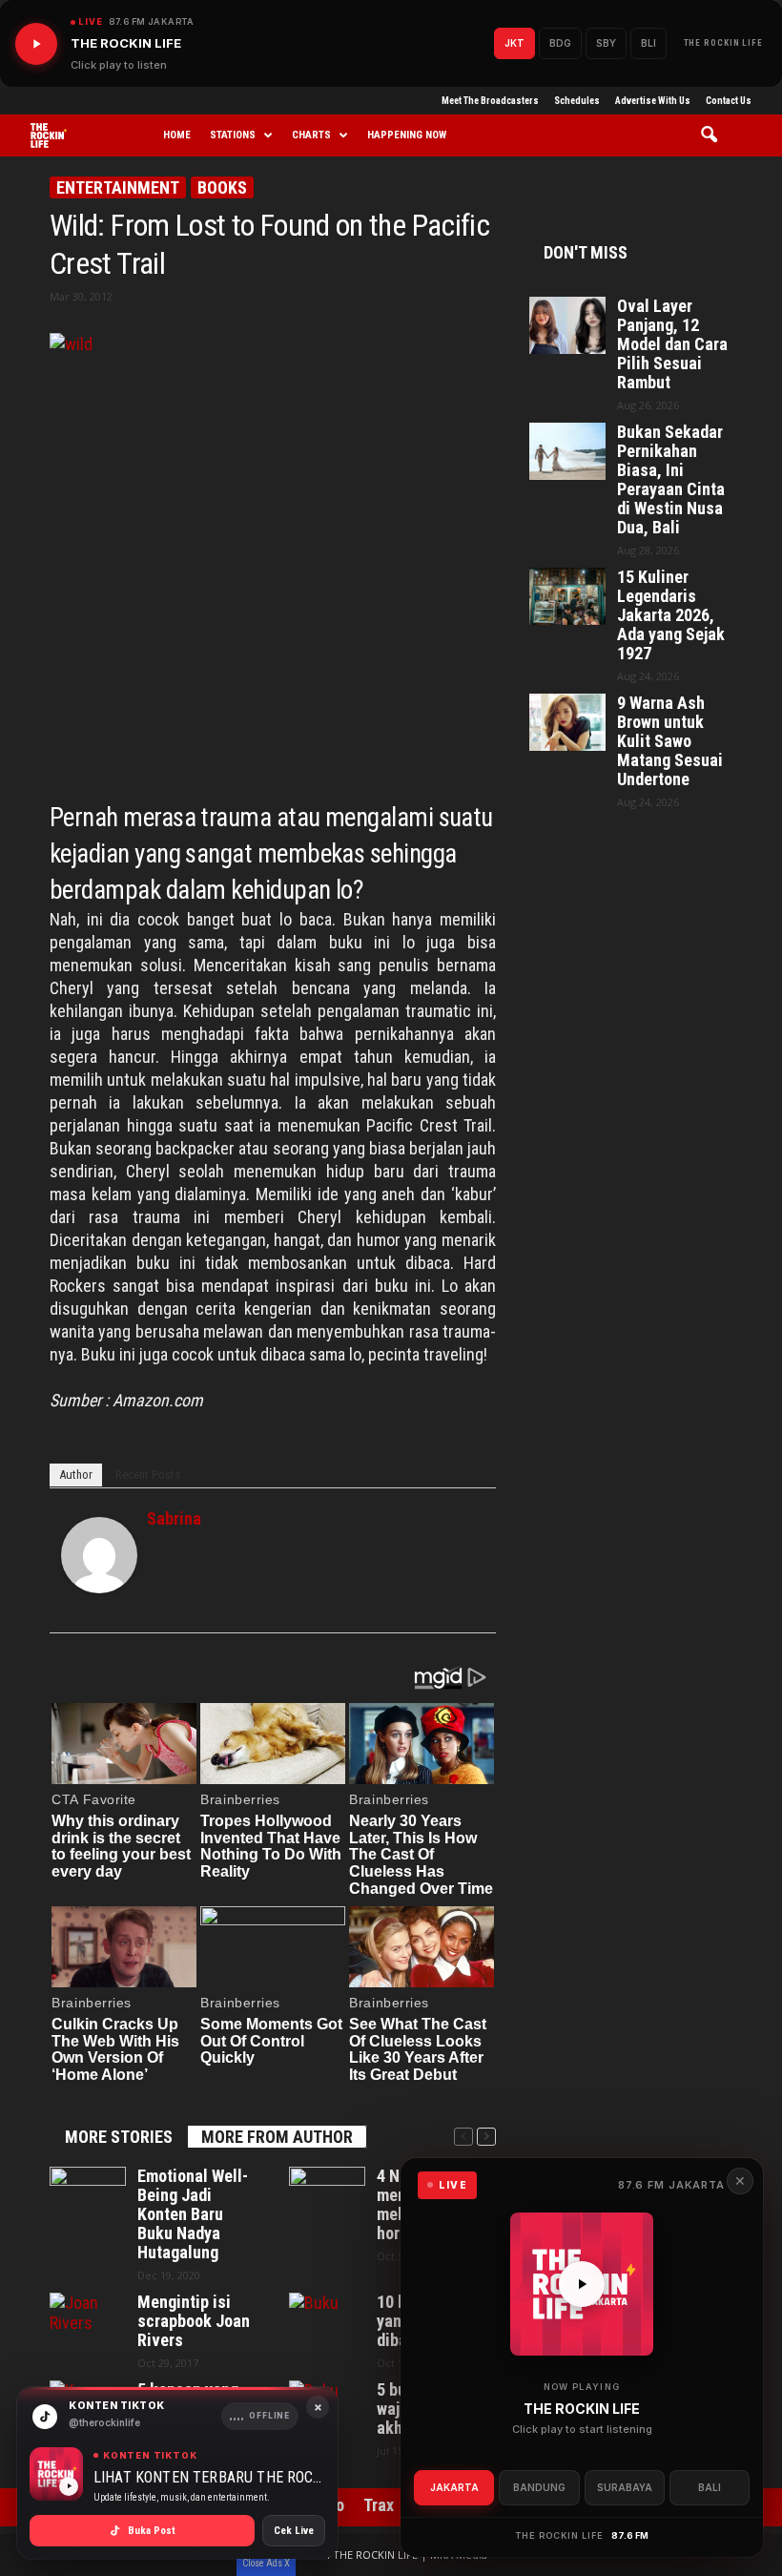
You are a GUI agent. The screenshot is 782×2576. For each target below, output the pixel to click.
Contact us (729, 101)
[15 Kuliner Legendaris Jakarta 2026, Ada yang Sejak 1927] (567, 596)
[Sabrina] (99, 1555)
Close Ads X (266, 2563)
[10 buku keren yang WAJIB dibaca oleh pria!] (327, 2321)
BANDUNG (539, 2487)
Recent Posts (148, 1475)
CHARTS (311, 135)
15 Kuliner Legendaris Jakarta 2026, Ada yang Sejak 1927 (671, 615)
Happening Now (407, 135)
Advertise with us (653, 101)
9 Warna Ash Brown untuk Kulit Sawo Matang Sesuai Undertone (670, 741)
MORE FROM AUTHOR (277, 2137)
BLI (648, 43)
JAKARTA (454, 2487)
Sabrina (174, 1518)
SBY (606, 43)
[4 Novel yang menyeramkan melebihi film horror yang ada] (327, 2195)
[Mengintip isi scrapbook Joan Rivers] (88, 2321)
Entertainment (118, 187)
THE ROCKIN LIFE (724, 43)
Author (76, 1475)
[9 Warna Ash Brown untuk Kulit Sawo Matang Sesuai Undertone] (567, 722)
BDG (560, 43)
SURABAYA (625, 2487)
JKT (514, 43)
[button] (716, 135)
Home (177, 135)
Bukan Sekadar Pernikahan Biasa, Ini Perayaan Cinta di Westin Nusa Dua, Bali (671, 480)
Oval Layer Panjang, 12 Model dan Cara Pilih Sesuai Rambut (672, 344)
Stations (233, 135)
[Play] (36, 44)
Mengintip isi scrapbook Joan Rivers (194, 2321)
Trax (379, 2505)
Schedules (577, 101)
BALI (710, 2487)
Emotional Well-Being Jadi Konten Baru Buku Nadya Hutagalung (193, 2214)
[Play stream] (582, 2284)
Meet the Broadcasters (490, 101)
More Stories (119, 2137)
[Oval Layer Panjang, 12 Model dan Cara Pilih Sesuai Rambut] (567, 325)
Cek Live (294, 2531)
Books (222, 187)
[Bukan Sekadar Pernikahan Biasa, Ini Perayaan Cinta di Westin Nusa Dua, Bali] (567, 451)
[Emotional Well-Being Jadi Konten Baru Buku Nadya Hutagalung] (88, 2195)
